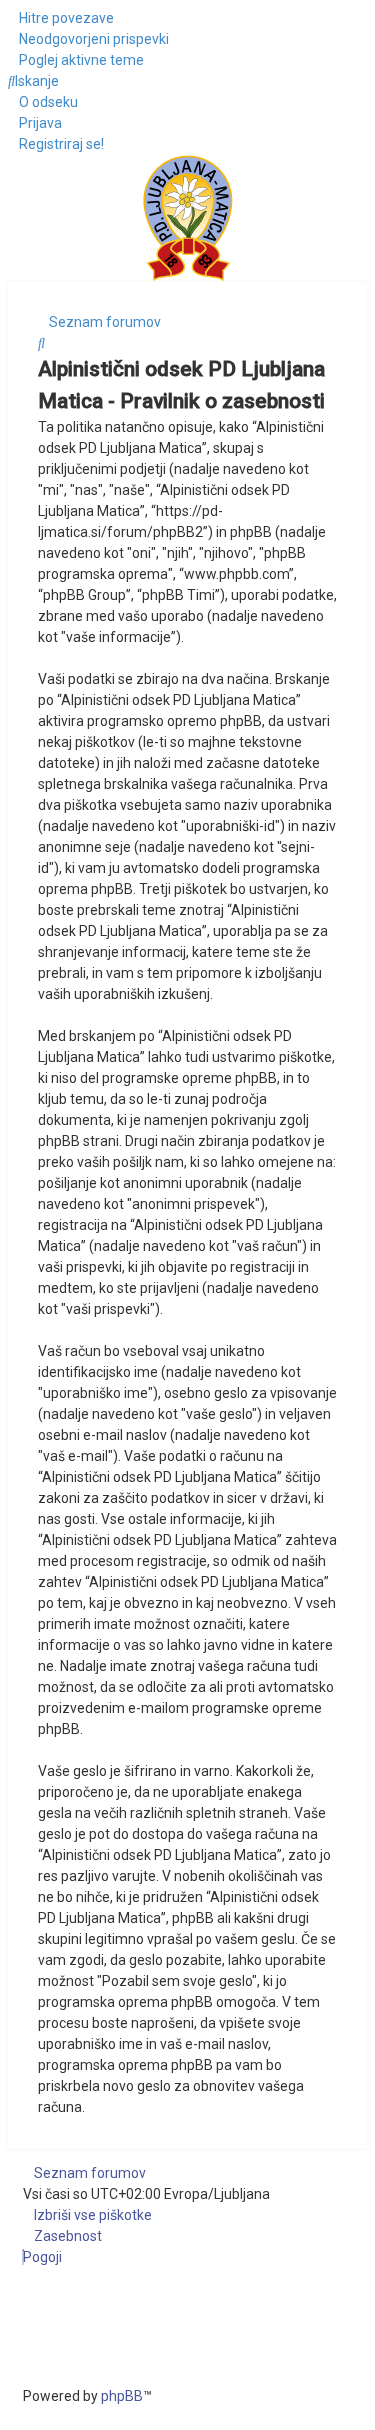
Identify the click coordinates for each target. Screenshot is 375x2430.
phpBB (122, 2396)
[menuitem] (88, 39)
